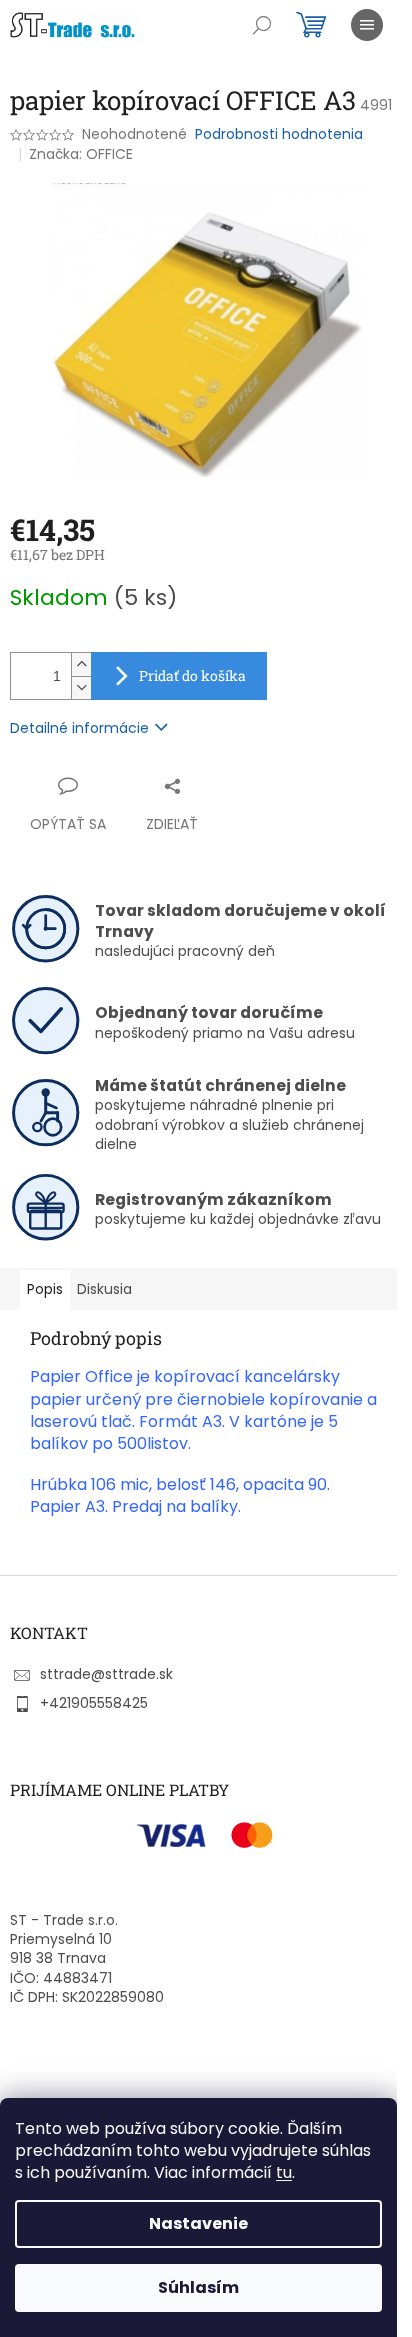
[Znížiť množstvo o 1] (81, 687)
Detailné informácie (79, 728)
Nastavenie (198, 2223)
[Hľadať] (262, 25)
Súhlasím (198, 2287)
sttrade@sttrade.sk (106, 1674)
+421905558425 (94, 1703)
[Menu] (367, 25)
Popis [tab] (45, 1289)
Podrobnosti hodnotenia (279, 134)
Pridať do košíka (192, 675)
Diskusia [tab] (104, 1289)
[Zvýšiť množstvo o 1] (81, 664)
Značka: (81, 154)
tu (284, 2172)
